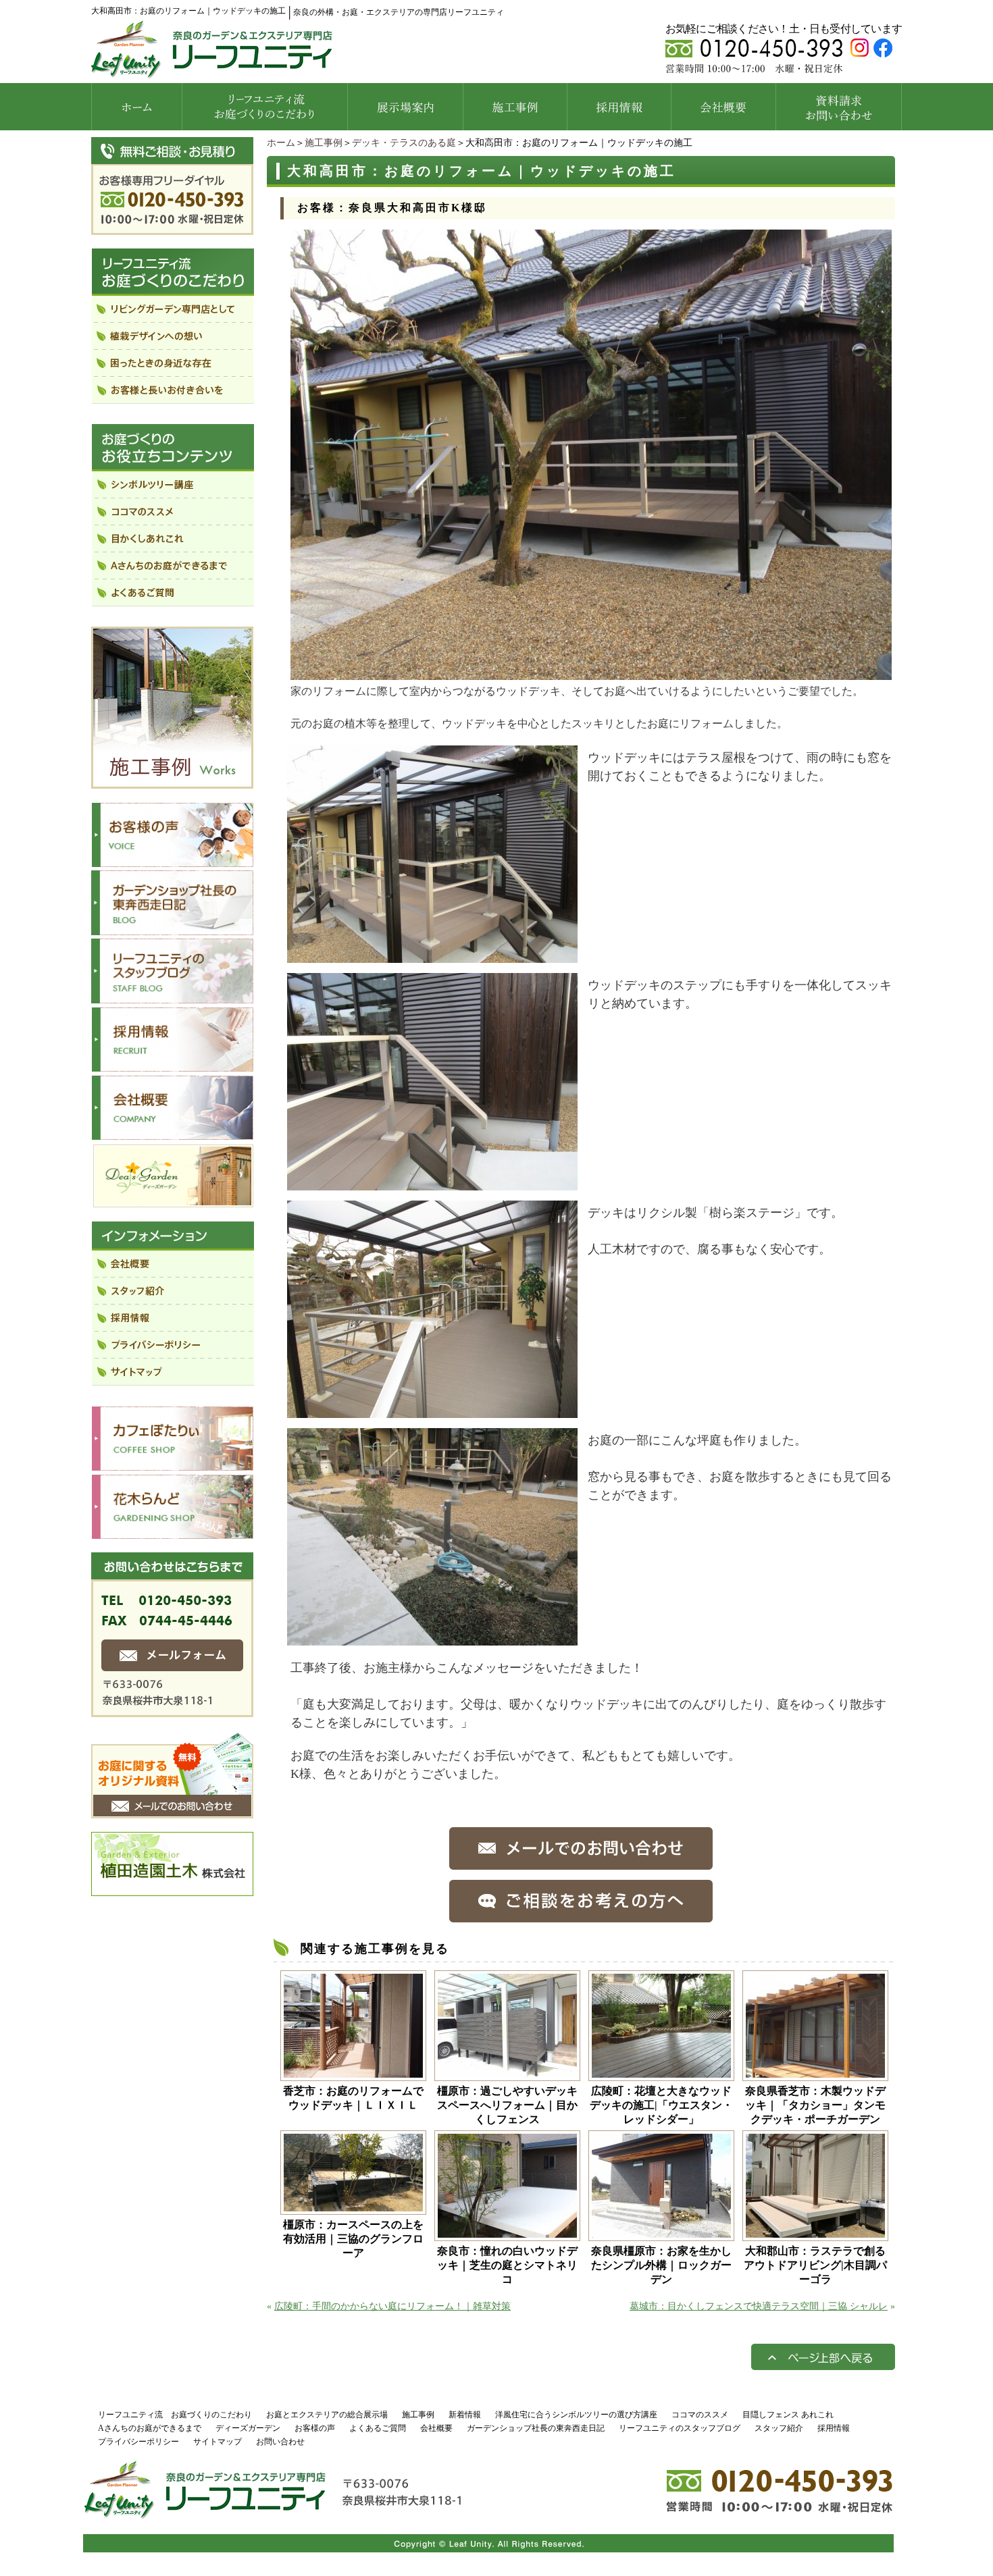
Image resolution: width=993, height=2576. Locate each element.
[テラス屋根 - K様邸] (432, 956)
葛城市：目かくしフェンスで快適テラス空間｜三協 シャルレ (759, 2306)
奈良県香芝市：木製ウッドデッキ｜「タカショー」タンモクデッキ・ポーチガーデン (815, 2105)
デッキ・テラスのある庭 (404, 143)
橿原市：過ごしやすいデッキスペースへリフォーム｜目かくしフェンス (507, 2105)
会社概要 (436, 2428)
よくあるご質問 (378, 2428)
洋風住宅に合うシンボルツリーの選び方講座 (576, 2415)
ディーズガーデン (248, 2428)
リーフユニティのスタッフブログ (680, 2428)
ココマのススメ (700, 2415)
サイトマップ (218, 2442)
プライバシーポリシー (138, 2442)
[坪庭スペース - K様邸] (432, 1639)
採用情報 (834, 2428)
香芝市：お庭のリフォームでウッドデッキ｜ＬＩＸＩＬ (353, 2098)
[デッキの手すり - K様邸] (432, 1184)
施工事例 (324, 143)
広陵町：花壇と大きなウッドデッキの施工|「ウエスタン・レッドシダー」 (661, 2105)
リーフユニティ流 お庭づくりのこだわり (175, 2415)
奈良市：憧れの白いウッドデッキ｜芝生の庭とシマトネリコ (507, 2265)
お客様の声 (315, 2428)
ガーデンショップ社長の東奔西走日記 (536, 2428)
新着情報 (465, 2415)
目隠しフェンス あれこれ (788, 2415)
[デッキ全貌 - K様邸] (591, 674)
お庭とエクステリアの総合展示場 (327, 2415)
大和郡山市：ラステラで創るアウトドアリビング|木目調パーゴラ (815, 2265)
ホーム (281, 143)
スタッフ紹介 (779, 2428)
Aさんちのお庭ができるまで (150, 2428)
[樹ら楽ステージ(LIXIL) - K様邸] (432, 1412)
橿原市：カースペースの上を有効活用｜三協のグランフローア (353, 2239)
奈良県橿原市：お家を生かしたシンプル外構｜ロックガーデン (661, 2265)
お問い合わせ (280, 2442)
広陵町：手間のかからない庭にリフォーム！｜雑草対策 (392, 2306)
